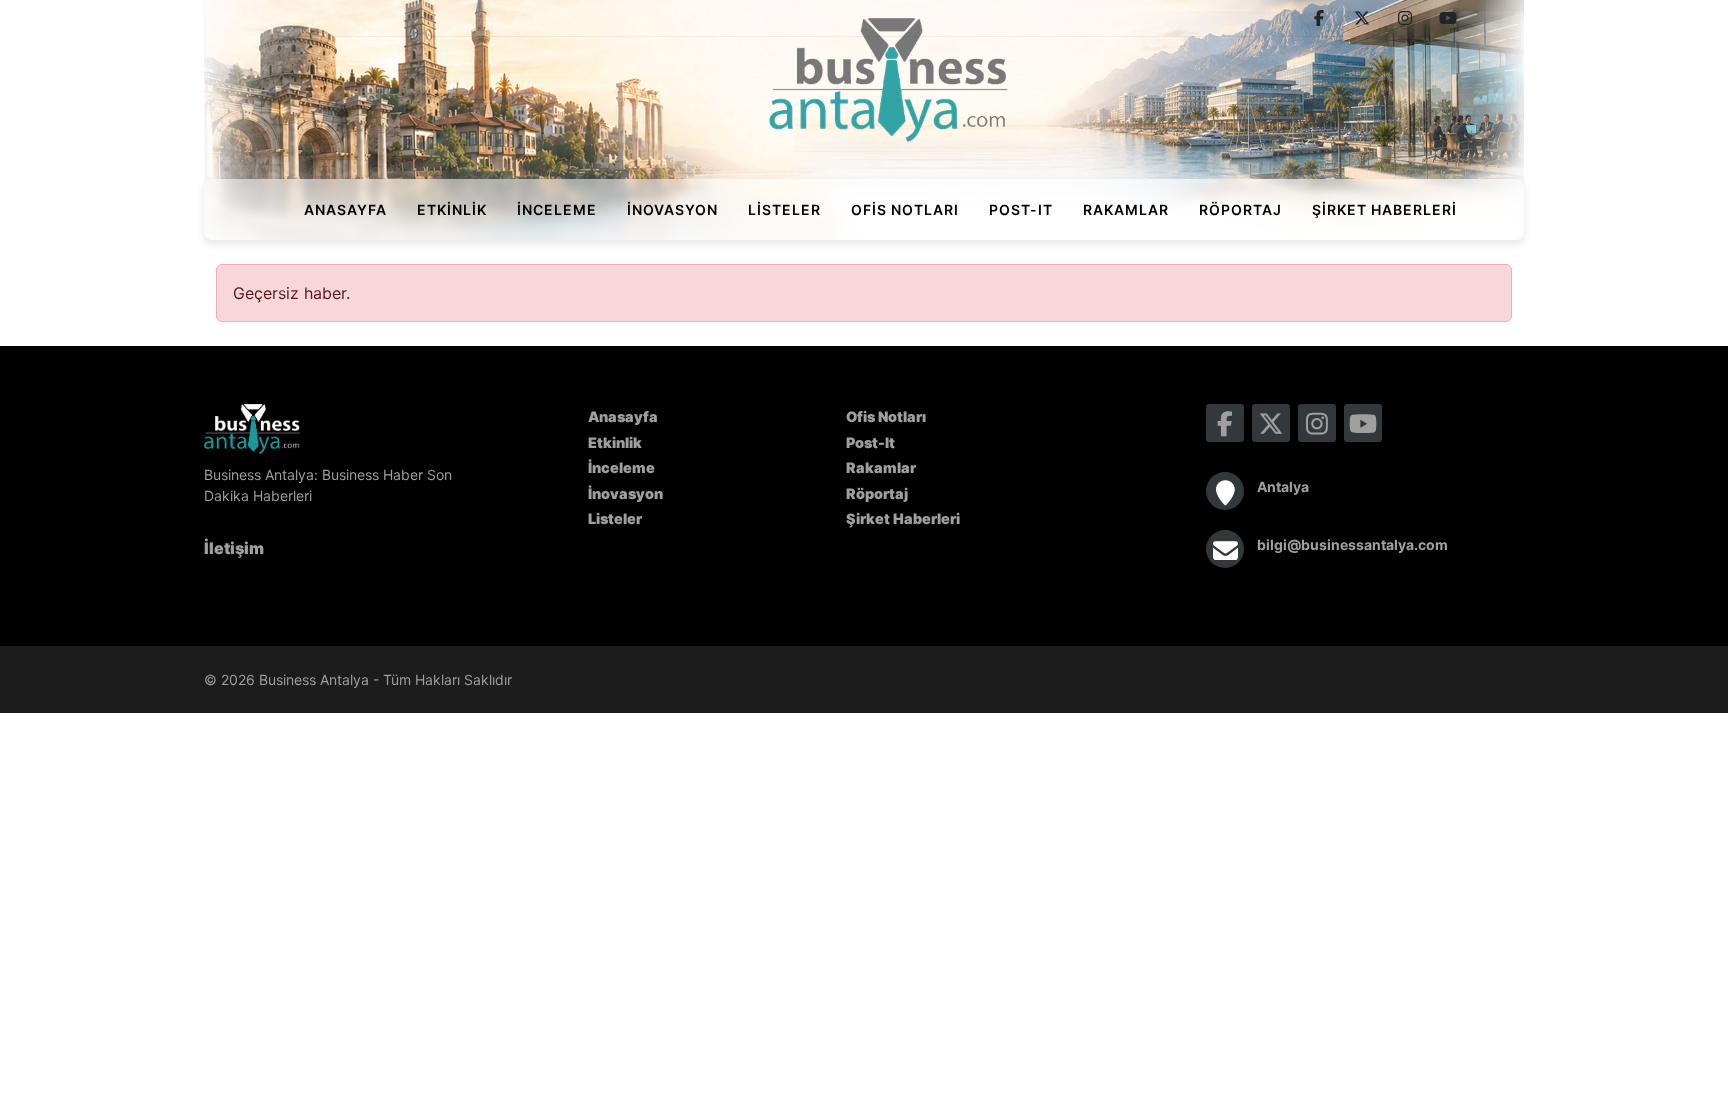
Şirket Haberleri (1384, 209)
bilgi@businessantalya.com (1352, 544)
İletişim (234, 548)
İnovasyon (672, 209)
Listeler (784, 209)
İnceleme (557, 209)
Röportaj (1240, 209)
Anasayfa (345, 209)
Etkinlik (452, 209)
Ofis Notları (905, 209)
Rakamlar (1126, 209)
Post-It (1021, 209)
